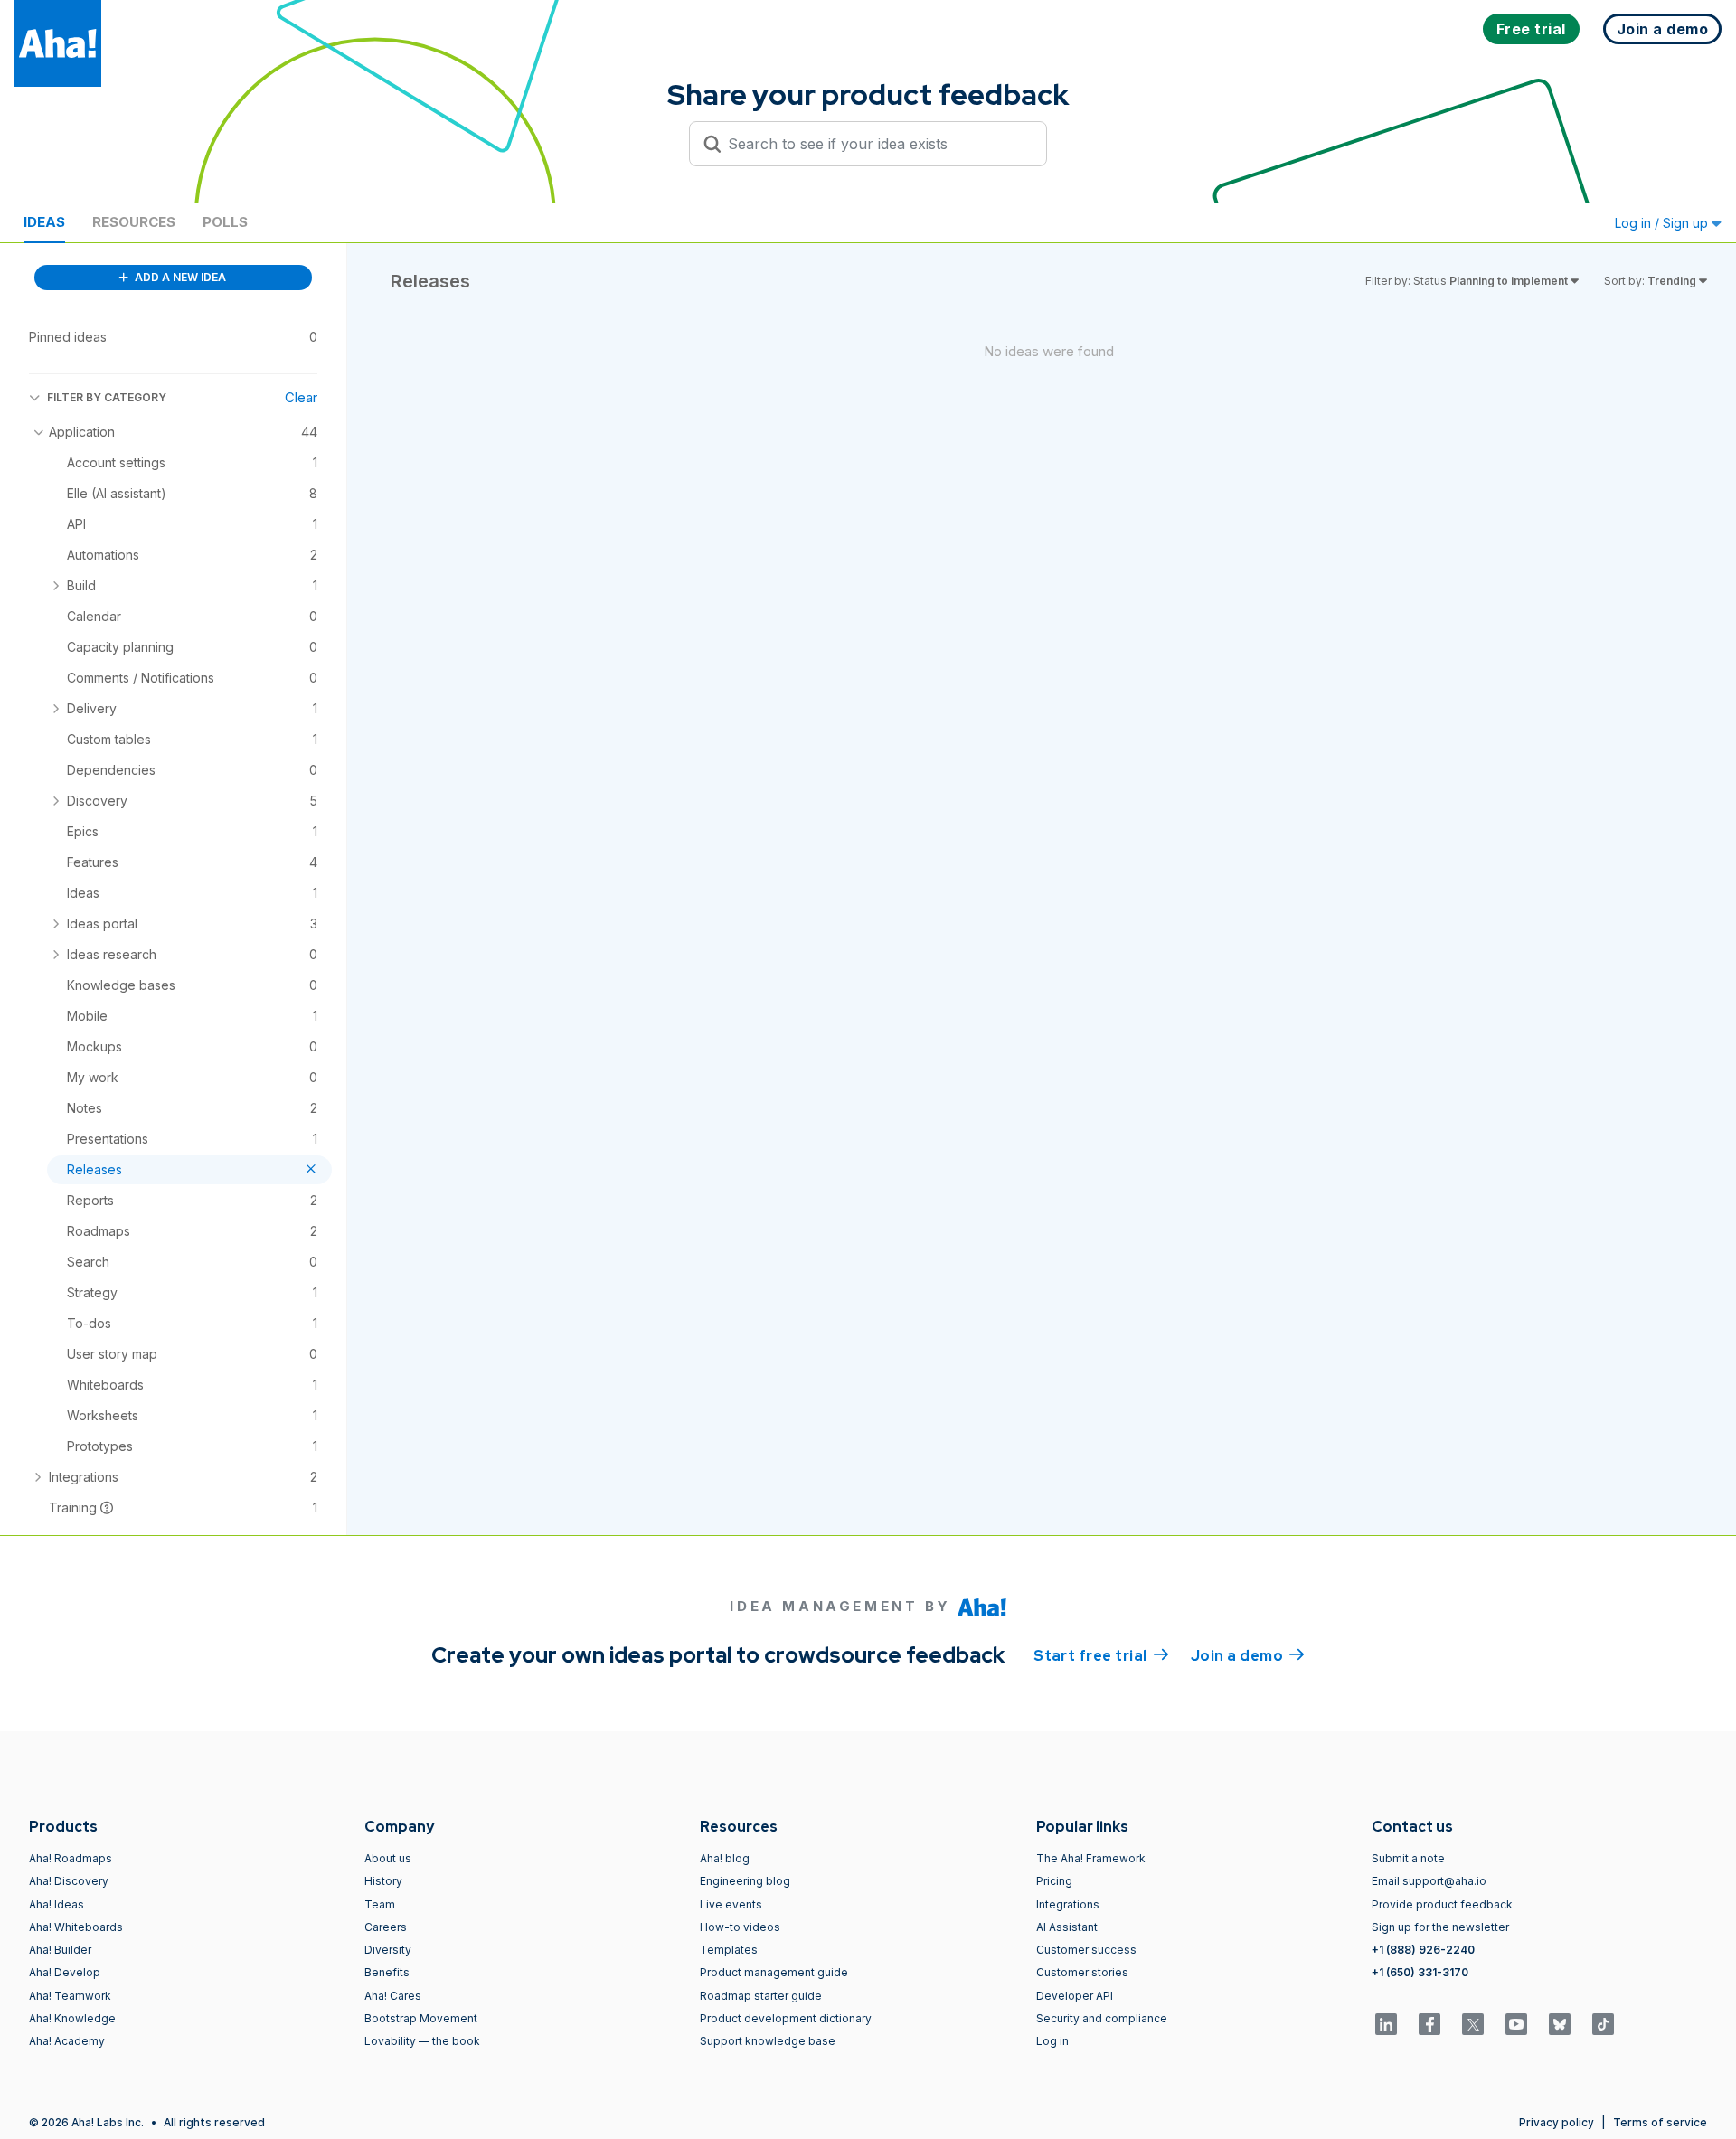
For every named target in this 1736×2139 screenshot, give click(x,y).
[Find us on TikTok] (1603, 2024)
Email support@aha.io (1429, 1881)
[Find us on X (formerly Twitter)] (1473, 2024)
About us (388, 1858)
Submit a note (1408, 1858)
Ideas (44, 222)
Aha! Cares (393, 1996)
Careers (386, 1927)
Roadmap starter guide (761, 1996)
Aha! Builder (60, 1950)
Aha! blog (725, 1858)
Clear (301, 397)
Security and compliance (1102, 2018)
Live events (731, 1904)
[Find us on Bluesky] (1560, 2024)
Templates (729, 1950)
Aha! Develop (65, 1972)
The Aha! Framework (1091, 1858)
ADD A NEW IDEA (179, 277)
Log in (1052, 2041)
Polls (225, 222)
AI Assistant (1067, 1927)
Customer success (1086, 1950)
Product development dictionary (786, 2018)
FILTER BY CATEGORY (107, 397)
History (383, 1881)
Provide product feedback (1442, 1904)
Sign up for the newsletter (1440, 1927)
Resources (134, 222)
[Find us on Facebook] (1429, 2024)
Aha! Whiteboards (76, 1927)
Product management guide (774, 1972)
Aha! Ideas (57, 1904)
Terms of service (1660, 2122)
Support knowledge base (768, 2041)
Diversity (388, 1950)
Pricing (1054, 1881)
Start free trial (1101, 1656)
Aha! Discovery (69, 1881)
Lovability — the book (422, 2041)
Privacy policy (1557, 2122)
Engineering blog (745, 1881)
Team (380, 1904)
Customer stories (1082, 1972)
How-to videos (740, 1927)
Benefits (387, 1972)
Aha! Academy (67, 2041)
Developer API (1075, 1996)
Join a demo (1248, 1656)
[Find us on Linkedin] (1386, 2024)
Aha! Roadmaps (71, 1858)
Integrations (1068, 1904)
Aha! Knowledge (72, 2018)
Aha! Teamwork (70, 1996)
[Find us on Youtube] (1516, 2024)
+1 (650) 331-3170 (1420, 1972)
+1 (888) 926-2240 (1423, 1950)
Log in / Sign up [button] (1663, 223)
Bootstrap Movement (421, 2018)
